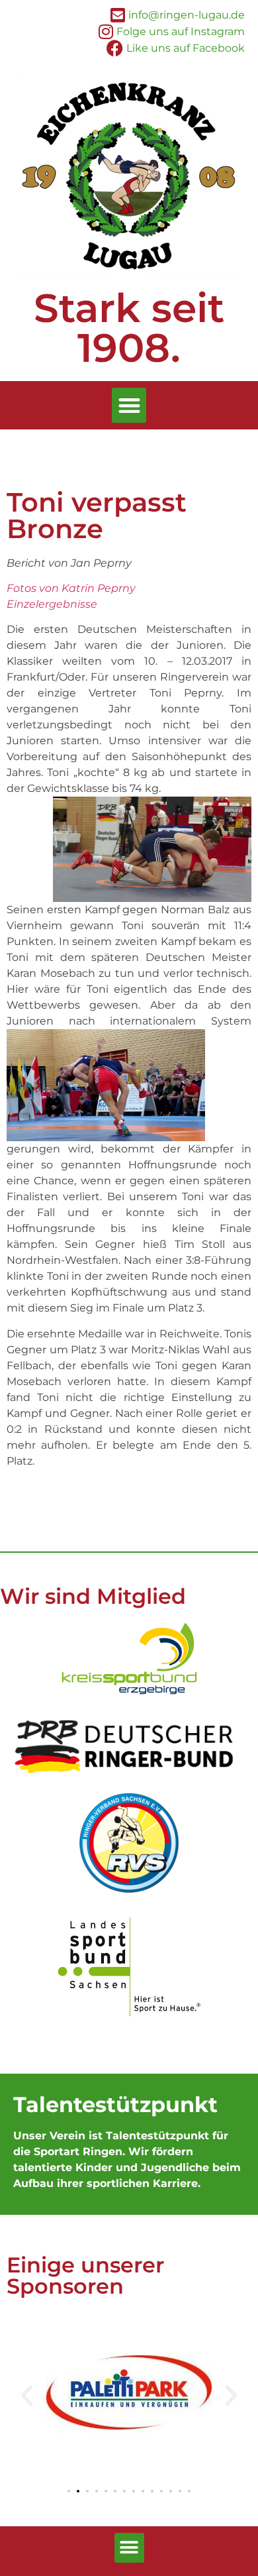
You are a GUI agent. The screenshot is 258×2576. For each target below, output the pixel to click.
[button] (129, 405)
